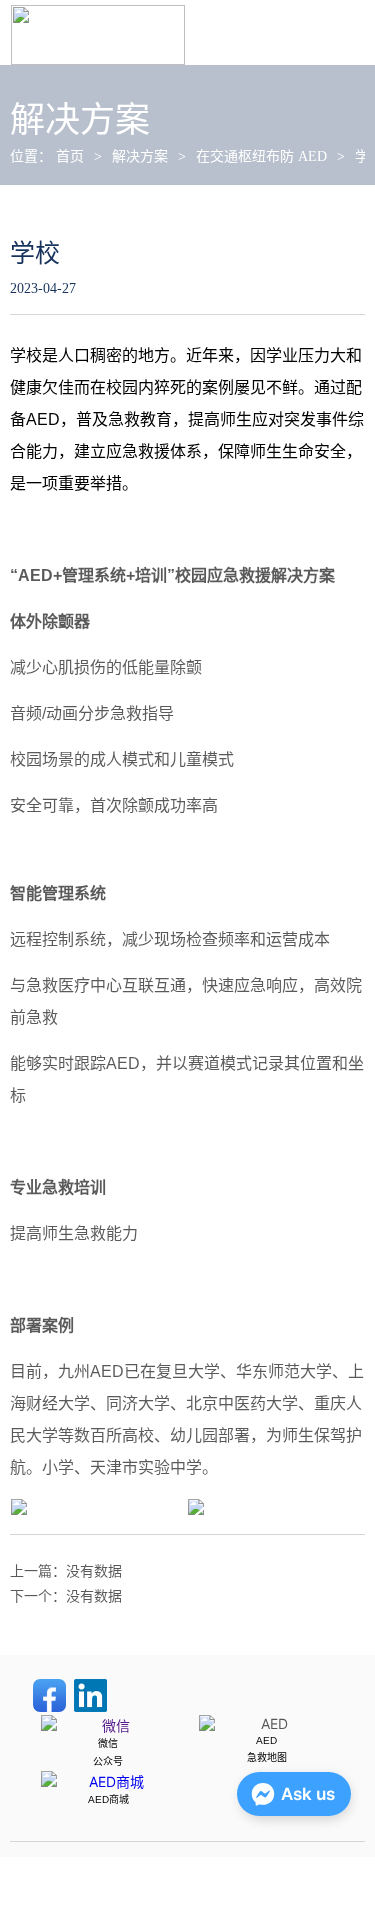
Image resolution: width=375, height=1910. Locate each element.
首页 (70, 156)
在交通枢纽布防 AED (261, 156)
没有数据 (94, 1571)
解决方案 (140, 156)
